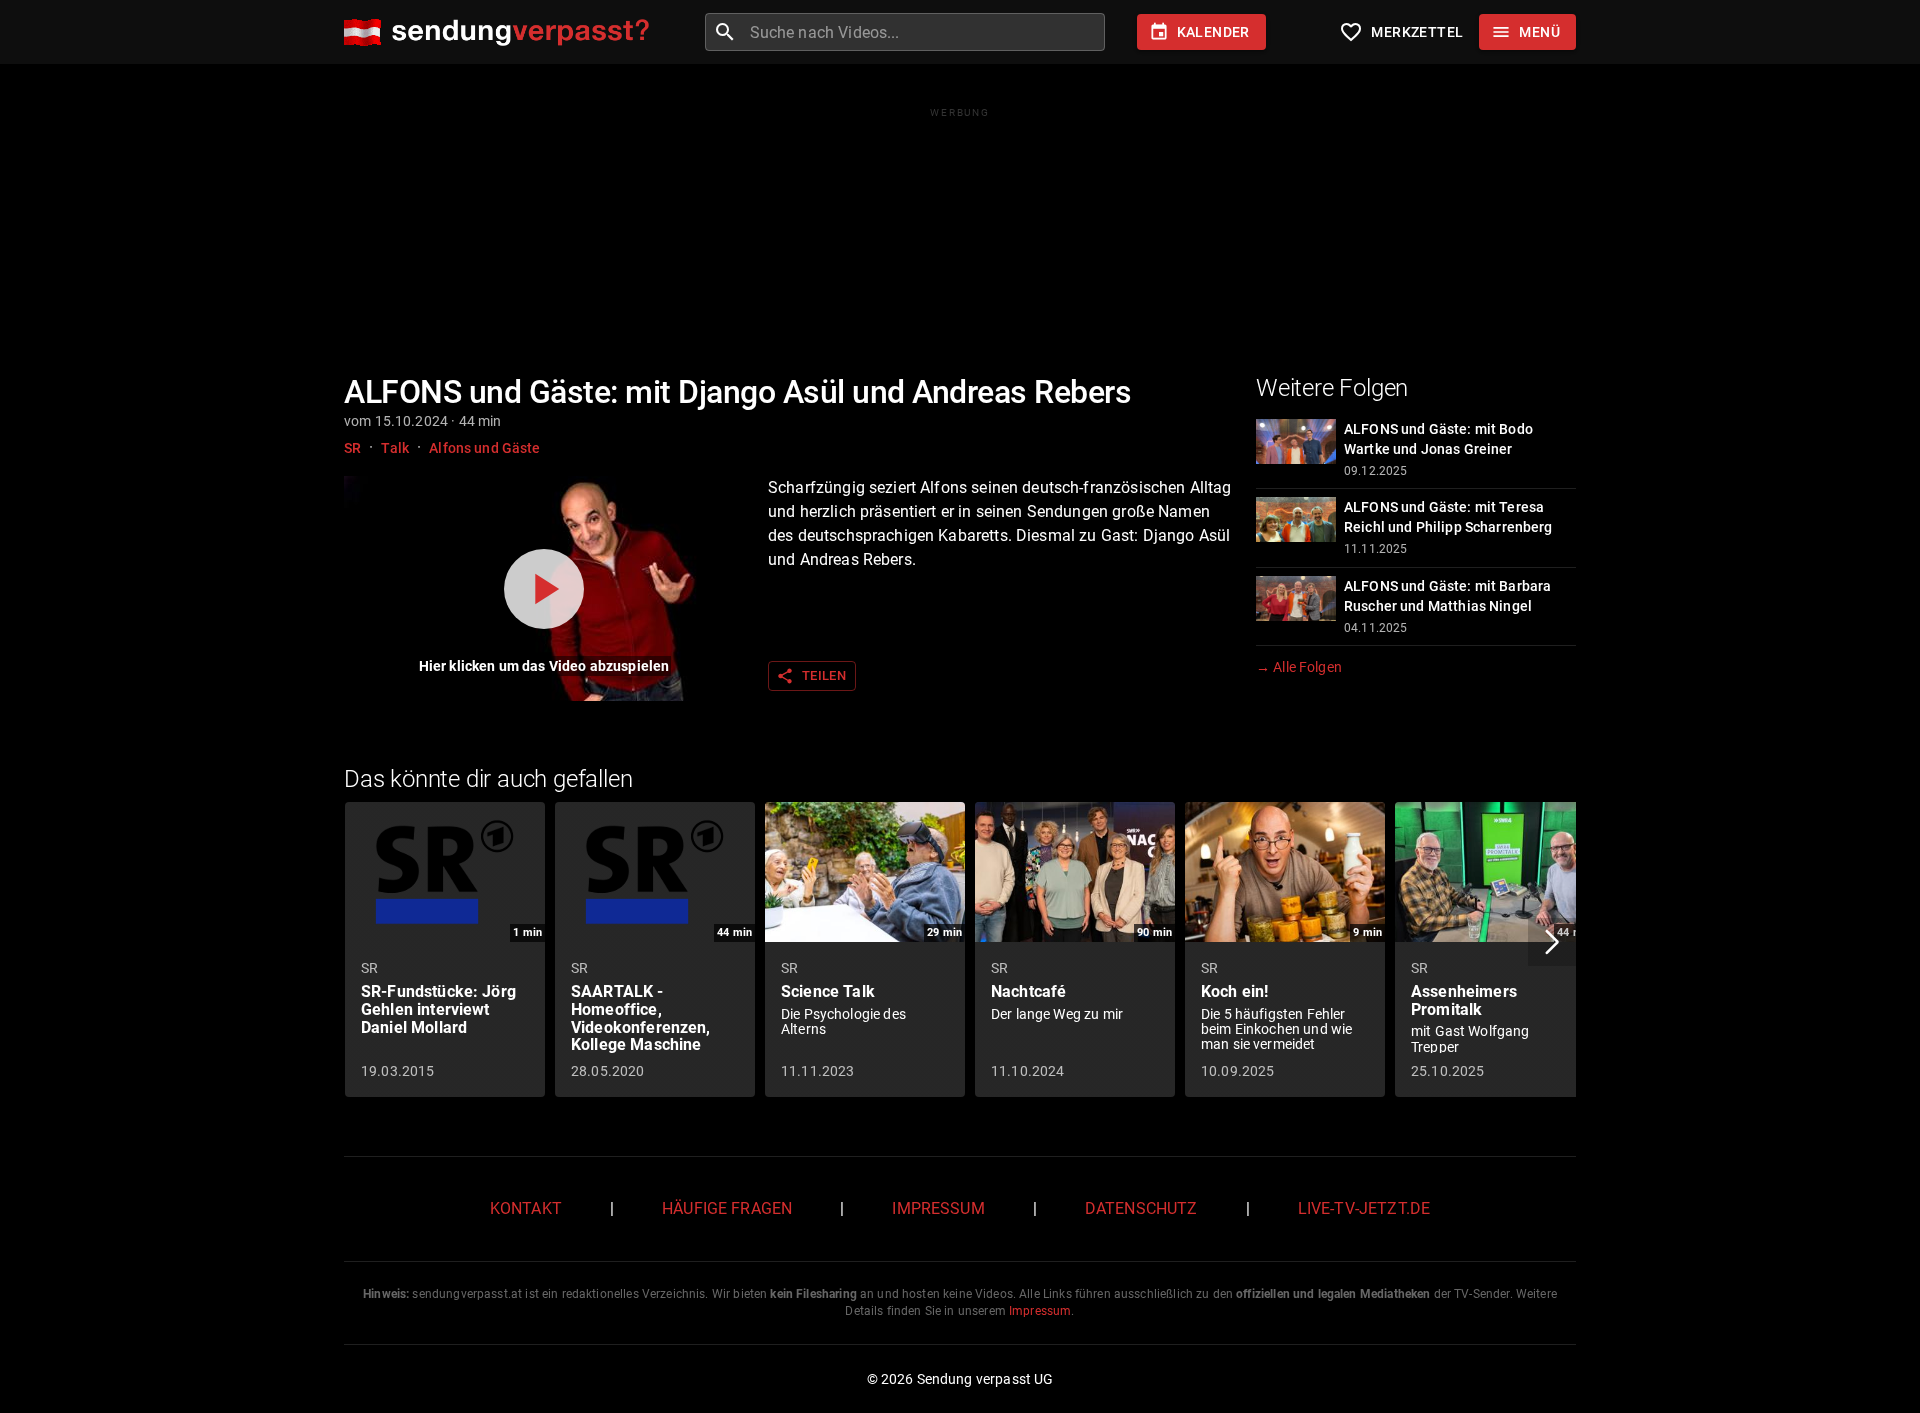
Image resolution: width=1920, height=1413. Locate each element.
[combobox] (925, 32)
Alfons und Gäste (484, 448)
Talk (395, 448)
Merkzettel (1401, 32)
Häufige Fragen (727, 1208)
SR (352, 448)
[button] (1552, 942)
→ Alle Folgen (1299, 667)
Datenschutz (1141, 1208)
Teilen (811, 676)
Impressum (938, 1208)
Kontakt (526, 1208)
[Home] (501, 32)
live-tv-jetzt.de (1364, 1208)
